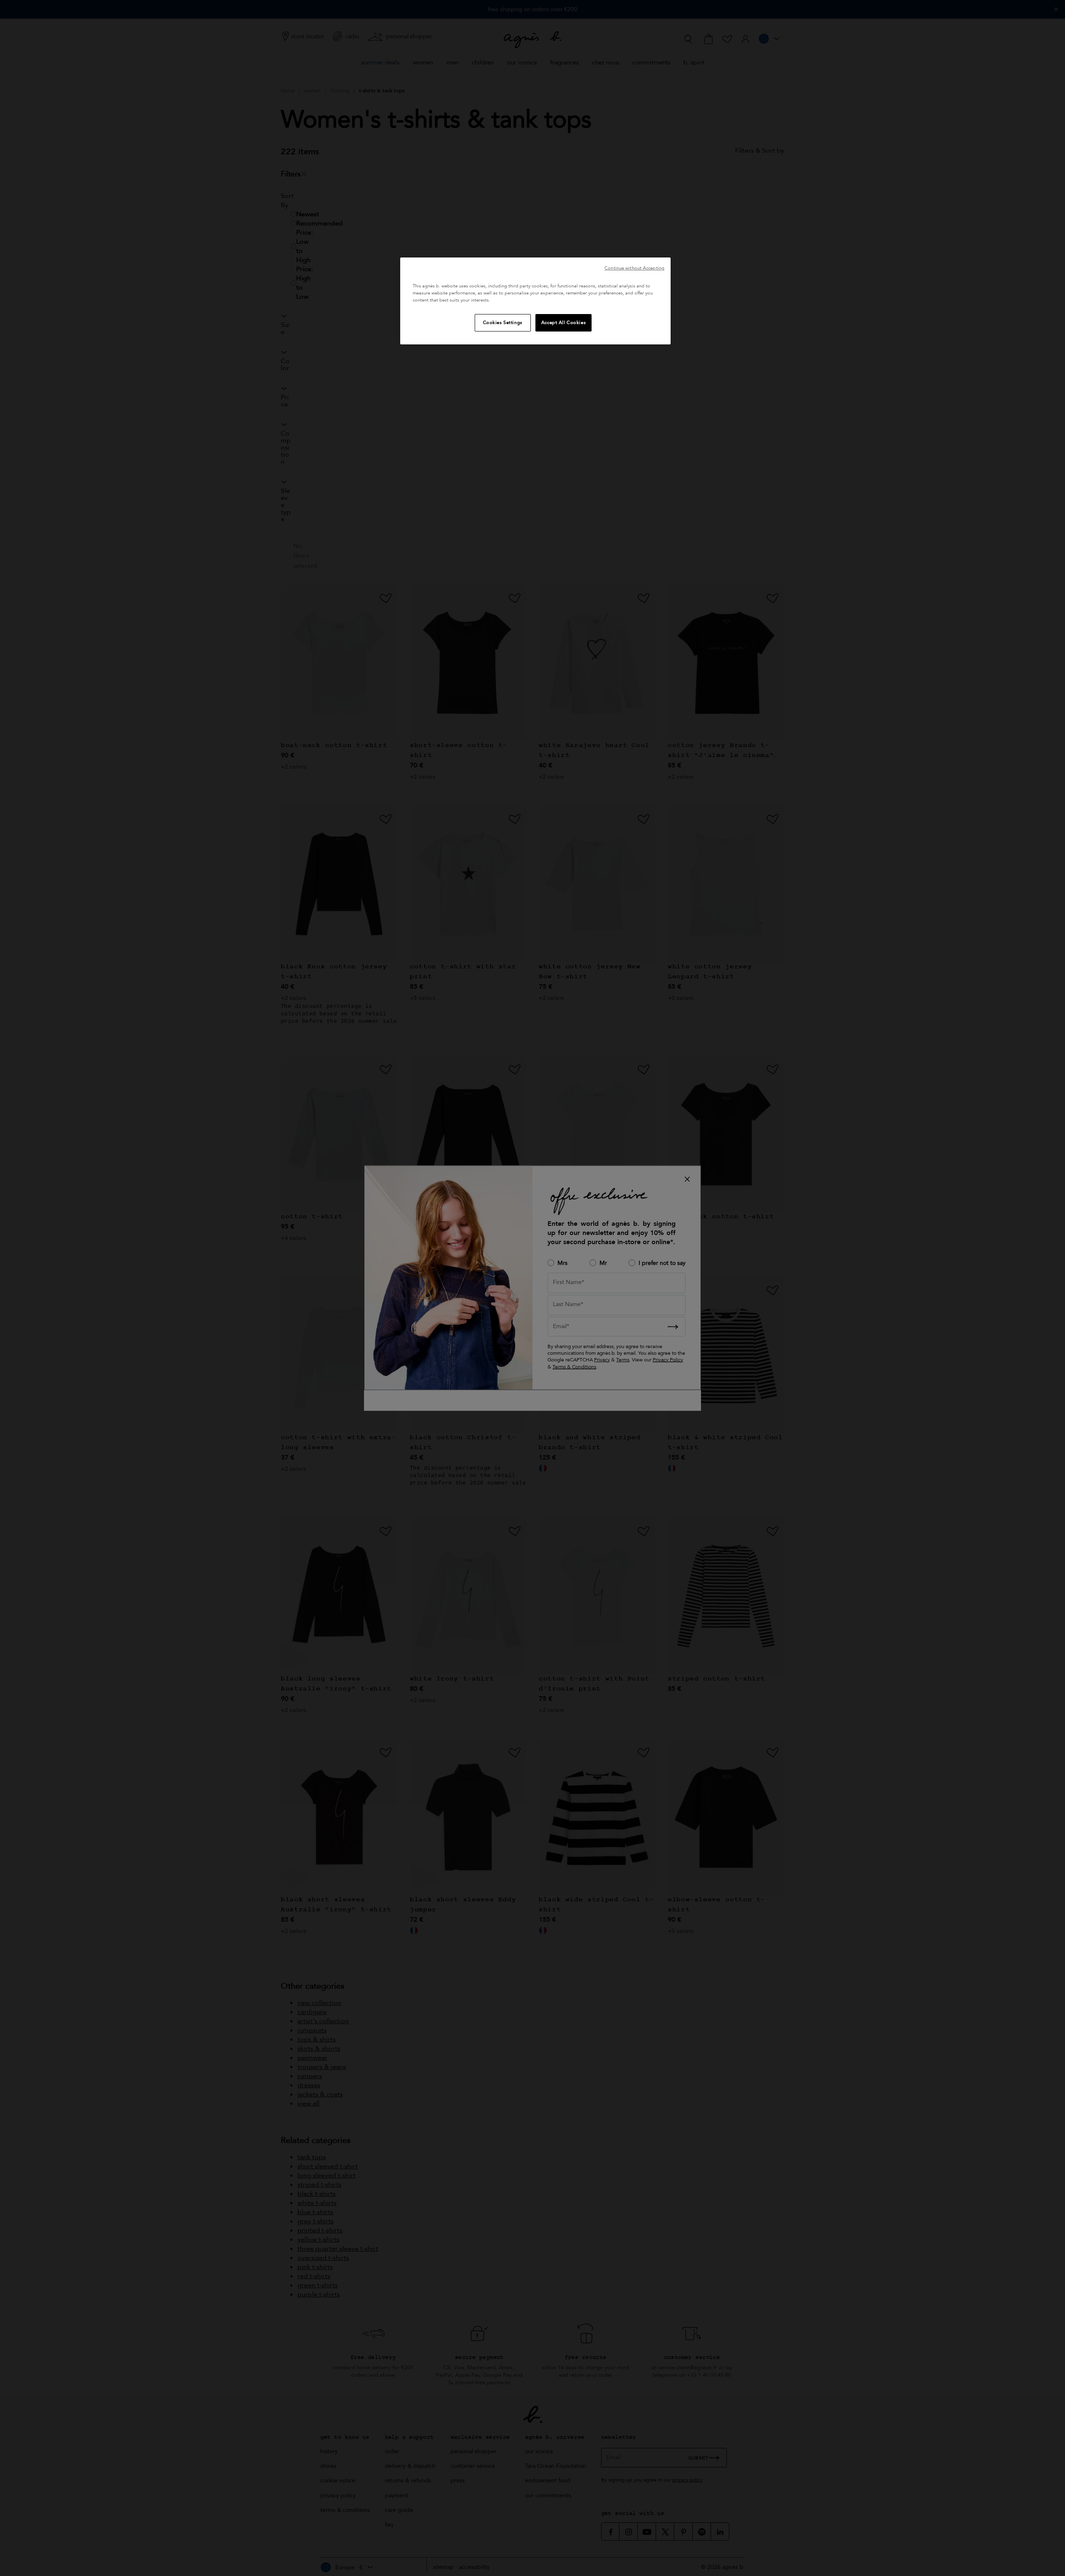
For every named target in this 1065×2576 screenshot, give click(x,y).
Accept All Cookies (563, 323)
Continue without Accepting (634, 268)
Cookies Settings (503, 323)
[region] (535, 301)
